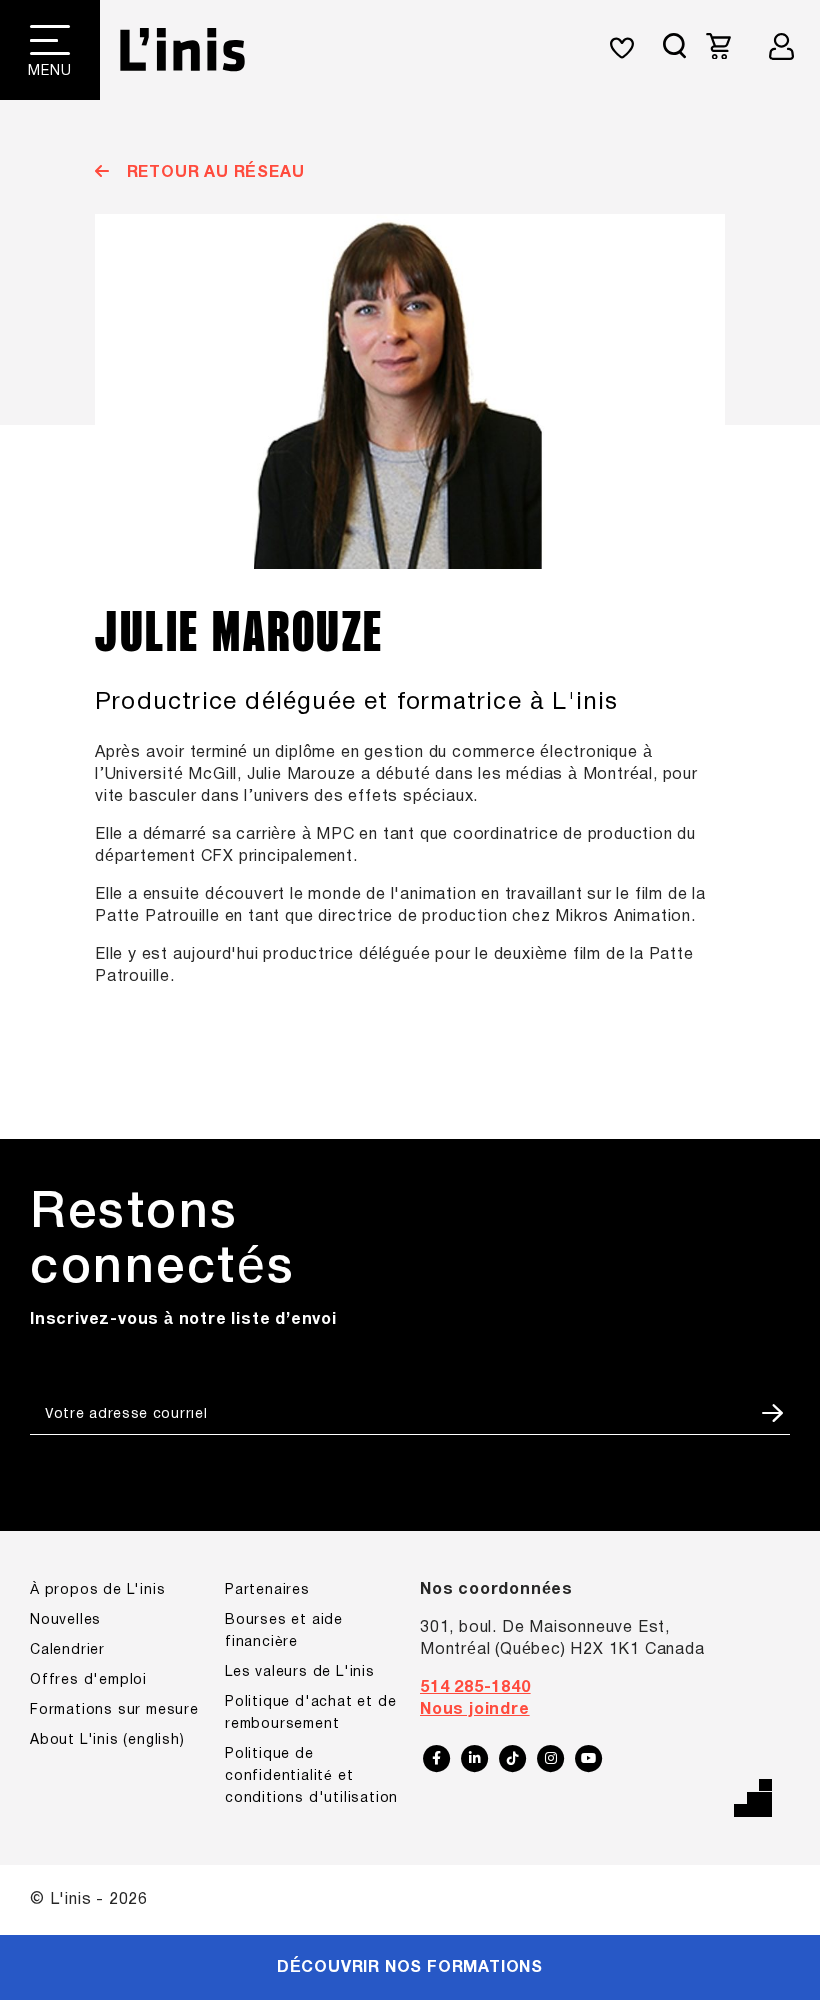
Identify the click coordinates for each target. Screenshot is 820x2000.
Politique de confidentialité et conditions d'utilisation (311, 1776)
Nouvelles (65, 1620)
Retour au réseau (213, 173)
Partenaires (267, 1590)
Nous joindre (475, 1710)
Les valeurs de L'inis (300, 1672)
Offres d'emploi (88, 1680)
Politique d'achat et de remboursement (310, 1713)
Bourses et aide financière (284, 1631)
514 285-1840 (475, 1688)
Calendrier (67, 1650)
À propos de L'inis (97, 1590)
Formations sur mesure (114, 1710)
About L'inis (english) (107, 1740)
